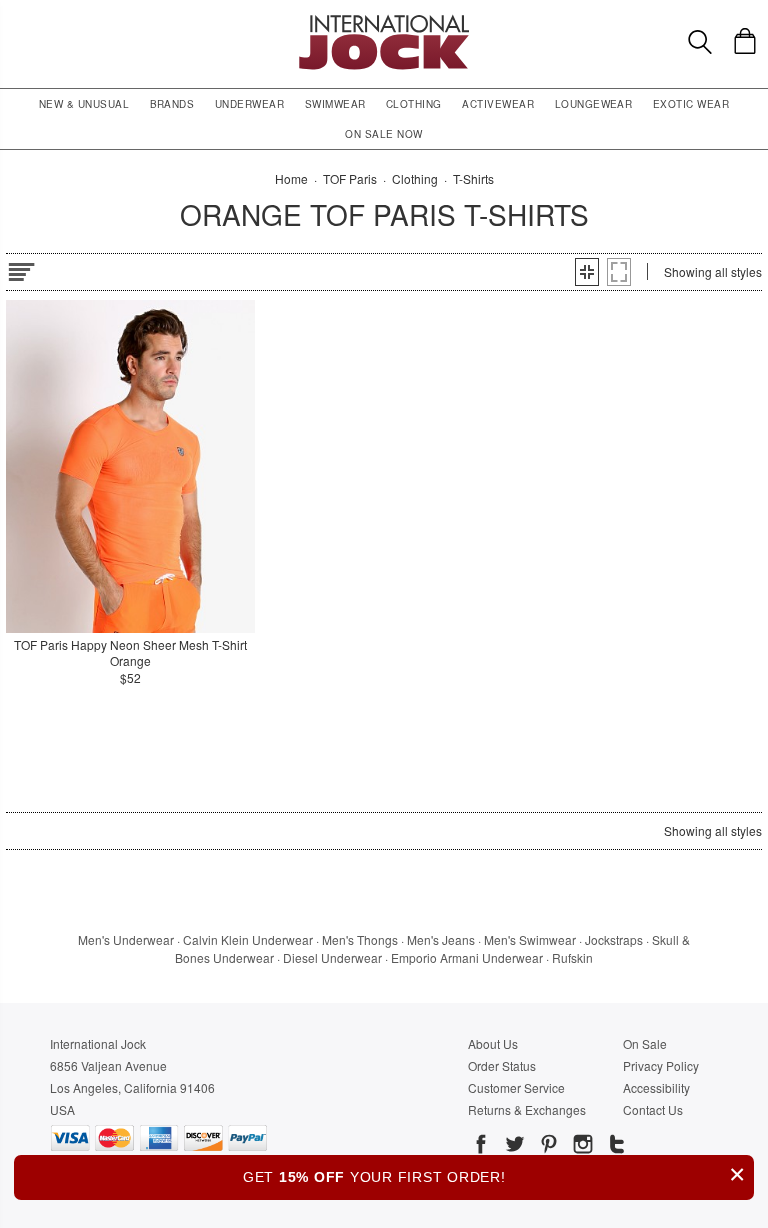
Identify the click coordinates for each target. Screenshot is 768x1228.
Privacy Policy (661, 1065)
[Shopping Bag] (745, 41)
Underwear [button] (249, 104)
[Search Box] (700, 42)
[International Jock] (384, 20)
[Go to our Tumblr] (615, 1147)
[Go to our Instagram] (581, 1147)
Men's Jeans (441, 939)
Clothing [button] (414, 104)
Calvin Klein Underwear (248, 939)
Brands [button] (172, 104)
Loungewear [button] (594, 104)
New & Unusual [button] (84, 104)
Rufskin (572, 957)
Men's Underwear (126, 939)
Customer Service (516, 1087)
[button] (587, 272)
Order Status (502, 1065)
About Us (493, 1043)
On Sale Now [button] (383, 134)
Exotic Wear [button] (691, 104)
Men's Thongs (360, 939)
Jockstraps (614, 939)
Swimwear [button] (335, 104)
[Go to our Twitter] (513, 1147)
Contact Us (653, 1109)
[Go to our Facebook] (481, 1147)
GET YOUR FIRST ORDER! (494, 1174)
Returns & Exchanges (527, 1109)
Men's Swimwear (530, 939)
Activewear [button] (498, 104)
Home (291, 178)
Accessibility (656, 1087)
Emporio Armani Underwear (467, 957)
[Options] (21, 268)
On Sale (645, 1043)
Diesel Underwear (332, 957)
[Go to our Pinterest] (547, 1147)
